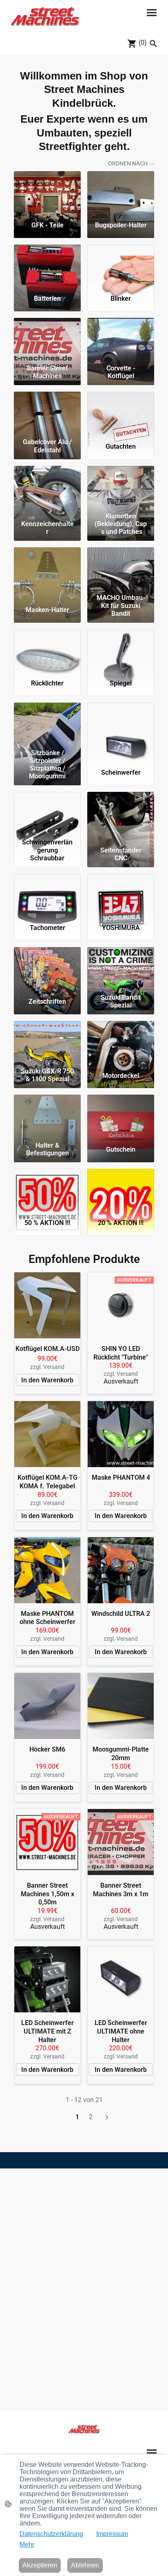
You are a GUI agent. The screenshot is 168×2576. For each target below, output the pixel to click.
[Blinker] (121, 266)
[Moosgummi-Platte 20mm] (121, 1706)
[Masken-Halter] (47, 569)
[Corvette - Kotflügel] (121, 339)
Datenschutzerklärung (51, 2534)
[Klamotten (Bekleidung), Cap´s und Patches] (121, 487)
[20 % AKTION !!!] (121, 1190)
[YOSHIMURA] (121, 895)
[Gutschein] (121, 1116)
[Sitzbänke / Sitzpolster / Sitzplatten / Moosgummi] (47, 724)
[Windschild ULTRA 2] (121, 1570)
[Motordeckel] (121, 1042)
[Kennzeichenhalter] (47, 487)
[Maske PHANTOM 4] (121, 1434)
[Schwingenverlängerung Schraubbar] (47, 813)
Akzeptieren (40, 2565)
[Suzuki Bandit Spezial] (121, 969)
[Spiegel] (121, 651)
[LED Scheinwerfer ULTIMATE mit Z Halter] (47, 1979)
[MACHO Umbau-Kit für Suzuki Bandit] (121, 569)
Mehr (27, 2544)
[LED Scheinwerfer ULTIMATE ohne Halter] (121, 1979)
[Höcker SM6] (47, 1706)
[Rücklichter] (47, 651)
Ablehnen (85, 2565)
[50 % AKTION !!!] (47, 1190)
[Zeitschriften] (47, 969)
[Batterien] (47, 266)
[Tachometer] (47, 895)
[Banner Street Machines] (47, 339)
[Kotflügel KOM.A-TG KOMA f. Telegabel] (47, 1434)
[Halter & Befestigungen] (47, 1116)
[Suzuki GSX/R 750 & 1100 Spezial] (47, 1042)
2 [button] (91, 2117)
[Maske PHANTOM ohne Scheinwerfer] (47, 1570)
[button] (153, 44)
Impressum (112, 2534)
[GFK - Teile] (47, 193)
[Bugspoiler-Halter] (121, 193)
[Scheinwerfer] (121, 724)
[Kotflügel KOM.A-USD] (47, 1305)
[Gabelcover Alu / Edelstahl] (47, 413)
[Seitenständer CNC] (121, 813)
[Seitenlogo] (45, 16)
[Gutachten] (121, 413)
